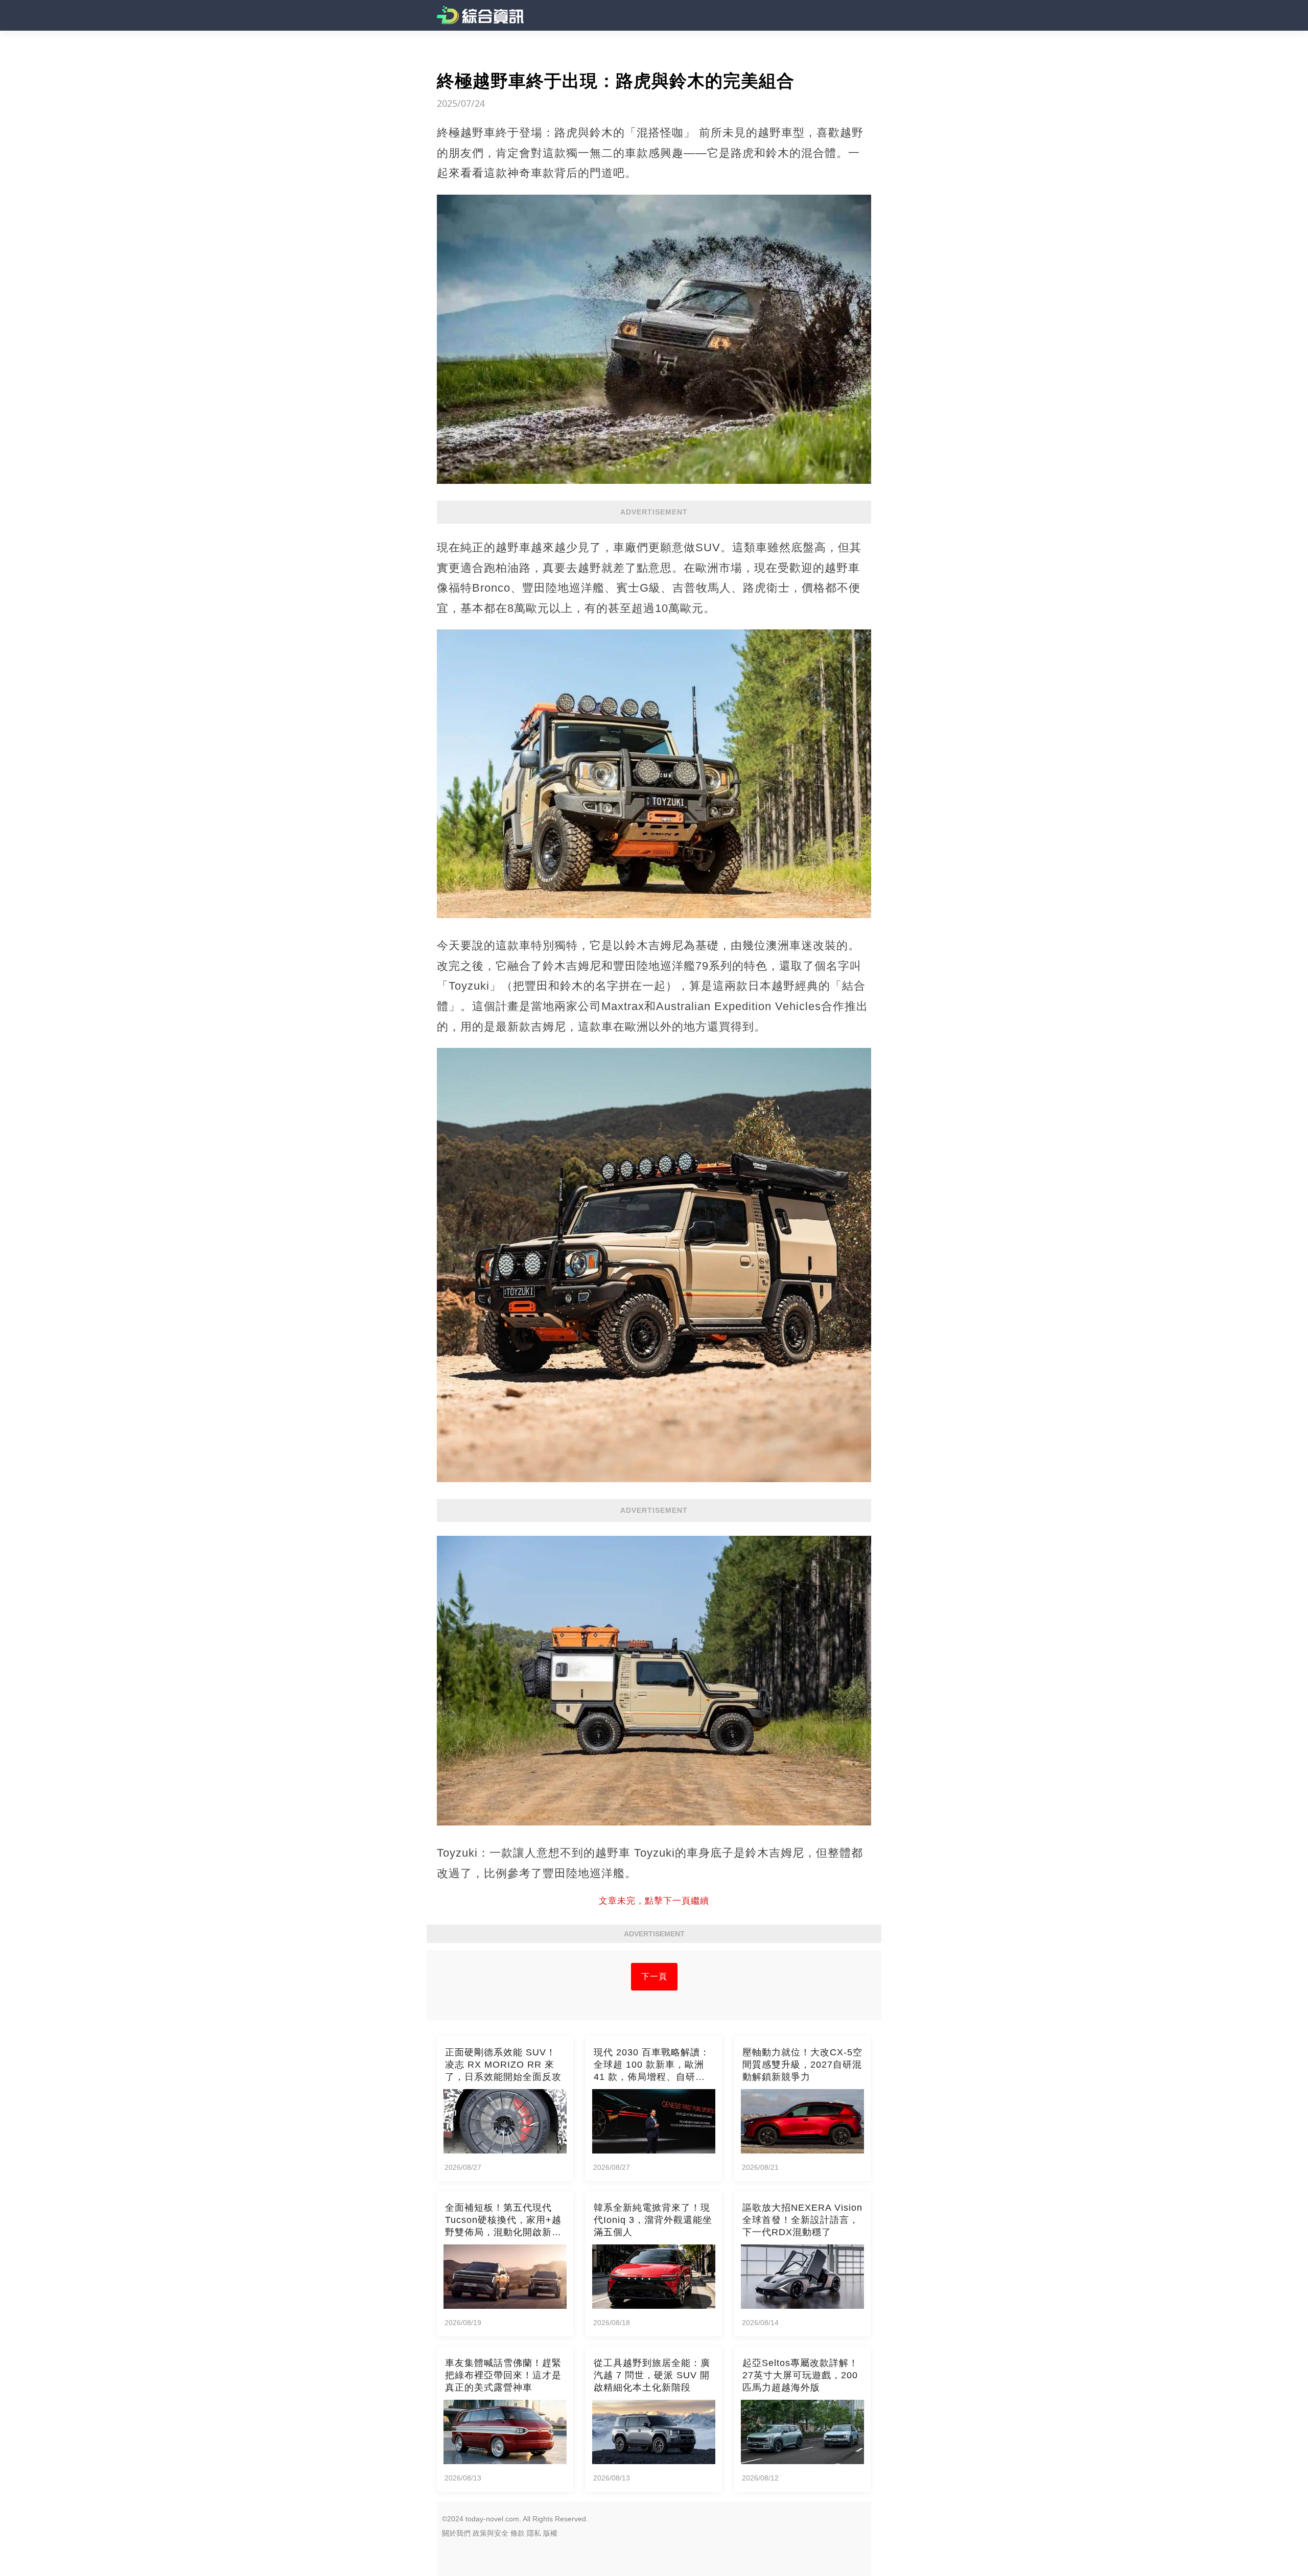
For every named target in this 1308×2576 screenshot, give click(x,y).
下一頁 (654, 1976)
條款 (518, 2533)
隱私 (534, 2533)
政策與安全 (491, 2533)
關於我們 (456, 2533)
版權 (550, 2533)
